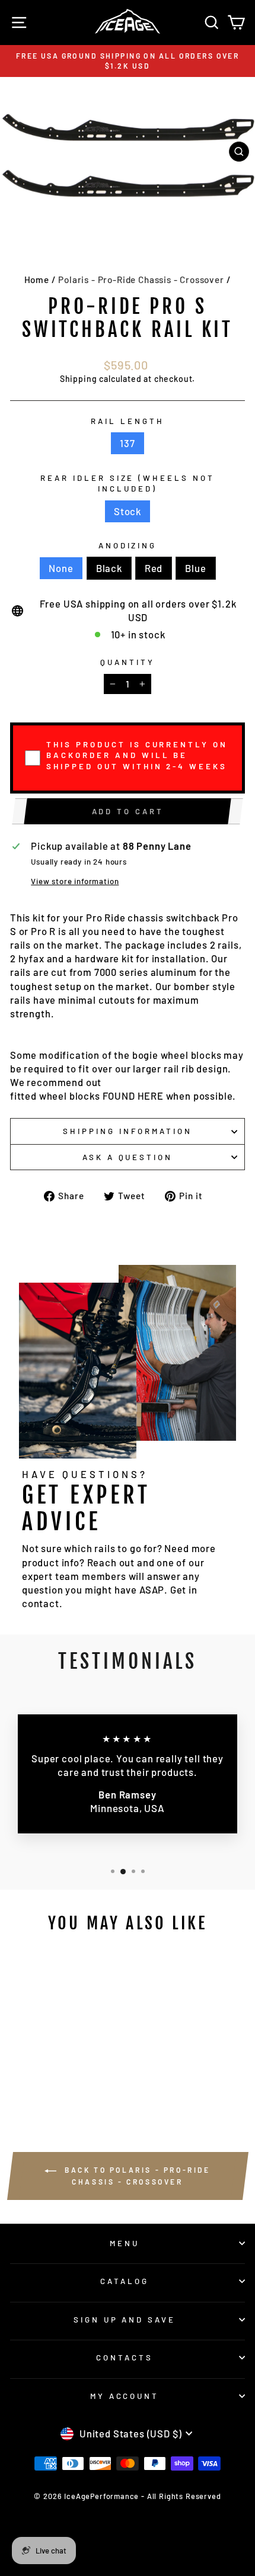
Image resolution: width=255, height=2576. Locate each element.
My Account (125, 2396)
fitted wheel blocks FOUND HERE (87, 1096)
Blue (195, 568)
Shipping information (128, 1131)
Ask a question (128, 1157)
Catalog (125, 2281)
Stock (128, 511)
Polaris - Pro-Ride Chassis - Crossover (141, 280)
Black (109, 568)
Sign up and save (125, 2320)
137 (127, 443)
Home (37, 280)
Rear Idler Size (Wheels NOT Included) (128, 484)
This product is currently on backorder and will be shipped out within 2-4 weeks (137, 755)
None (61, 568)
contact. (42, 1603)
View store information (75, 881)
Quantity (128, 662)
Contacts (125, 2357)
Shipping (79, 379)
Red (154, 568)
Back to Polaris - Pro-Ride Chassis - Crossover (136, 2176)
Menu (125, 2243)
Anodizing (128, 545)
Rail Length (128, 421)
